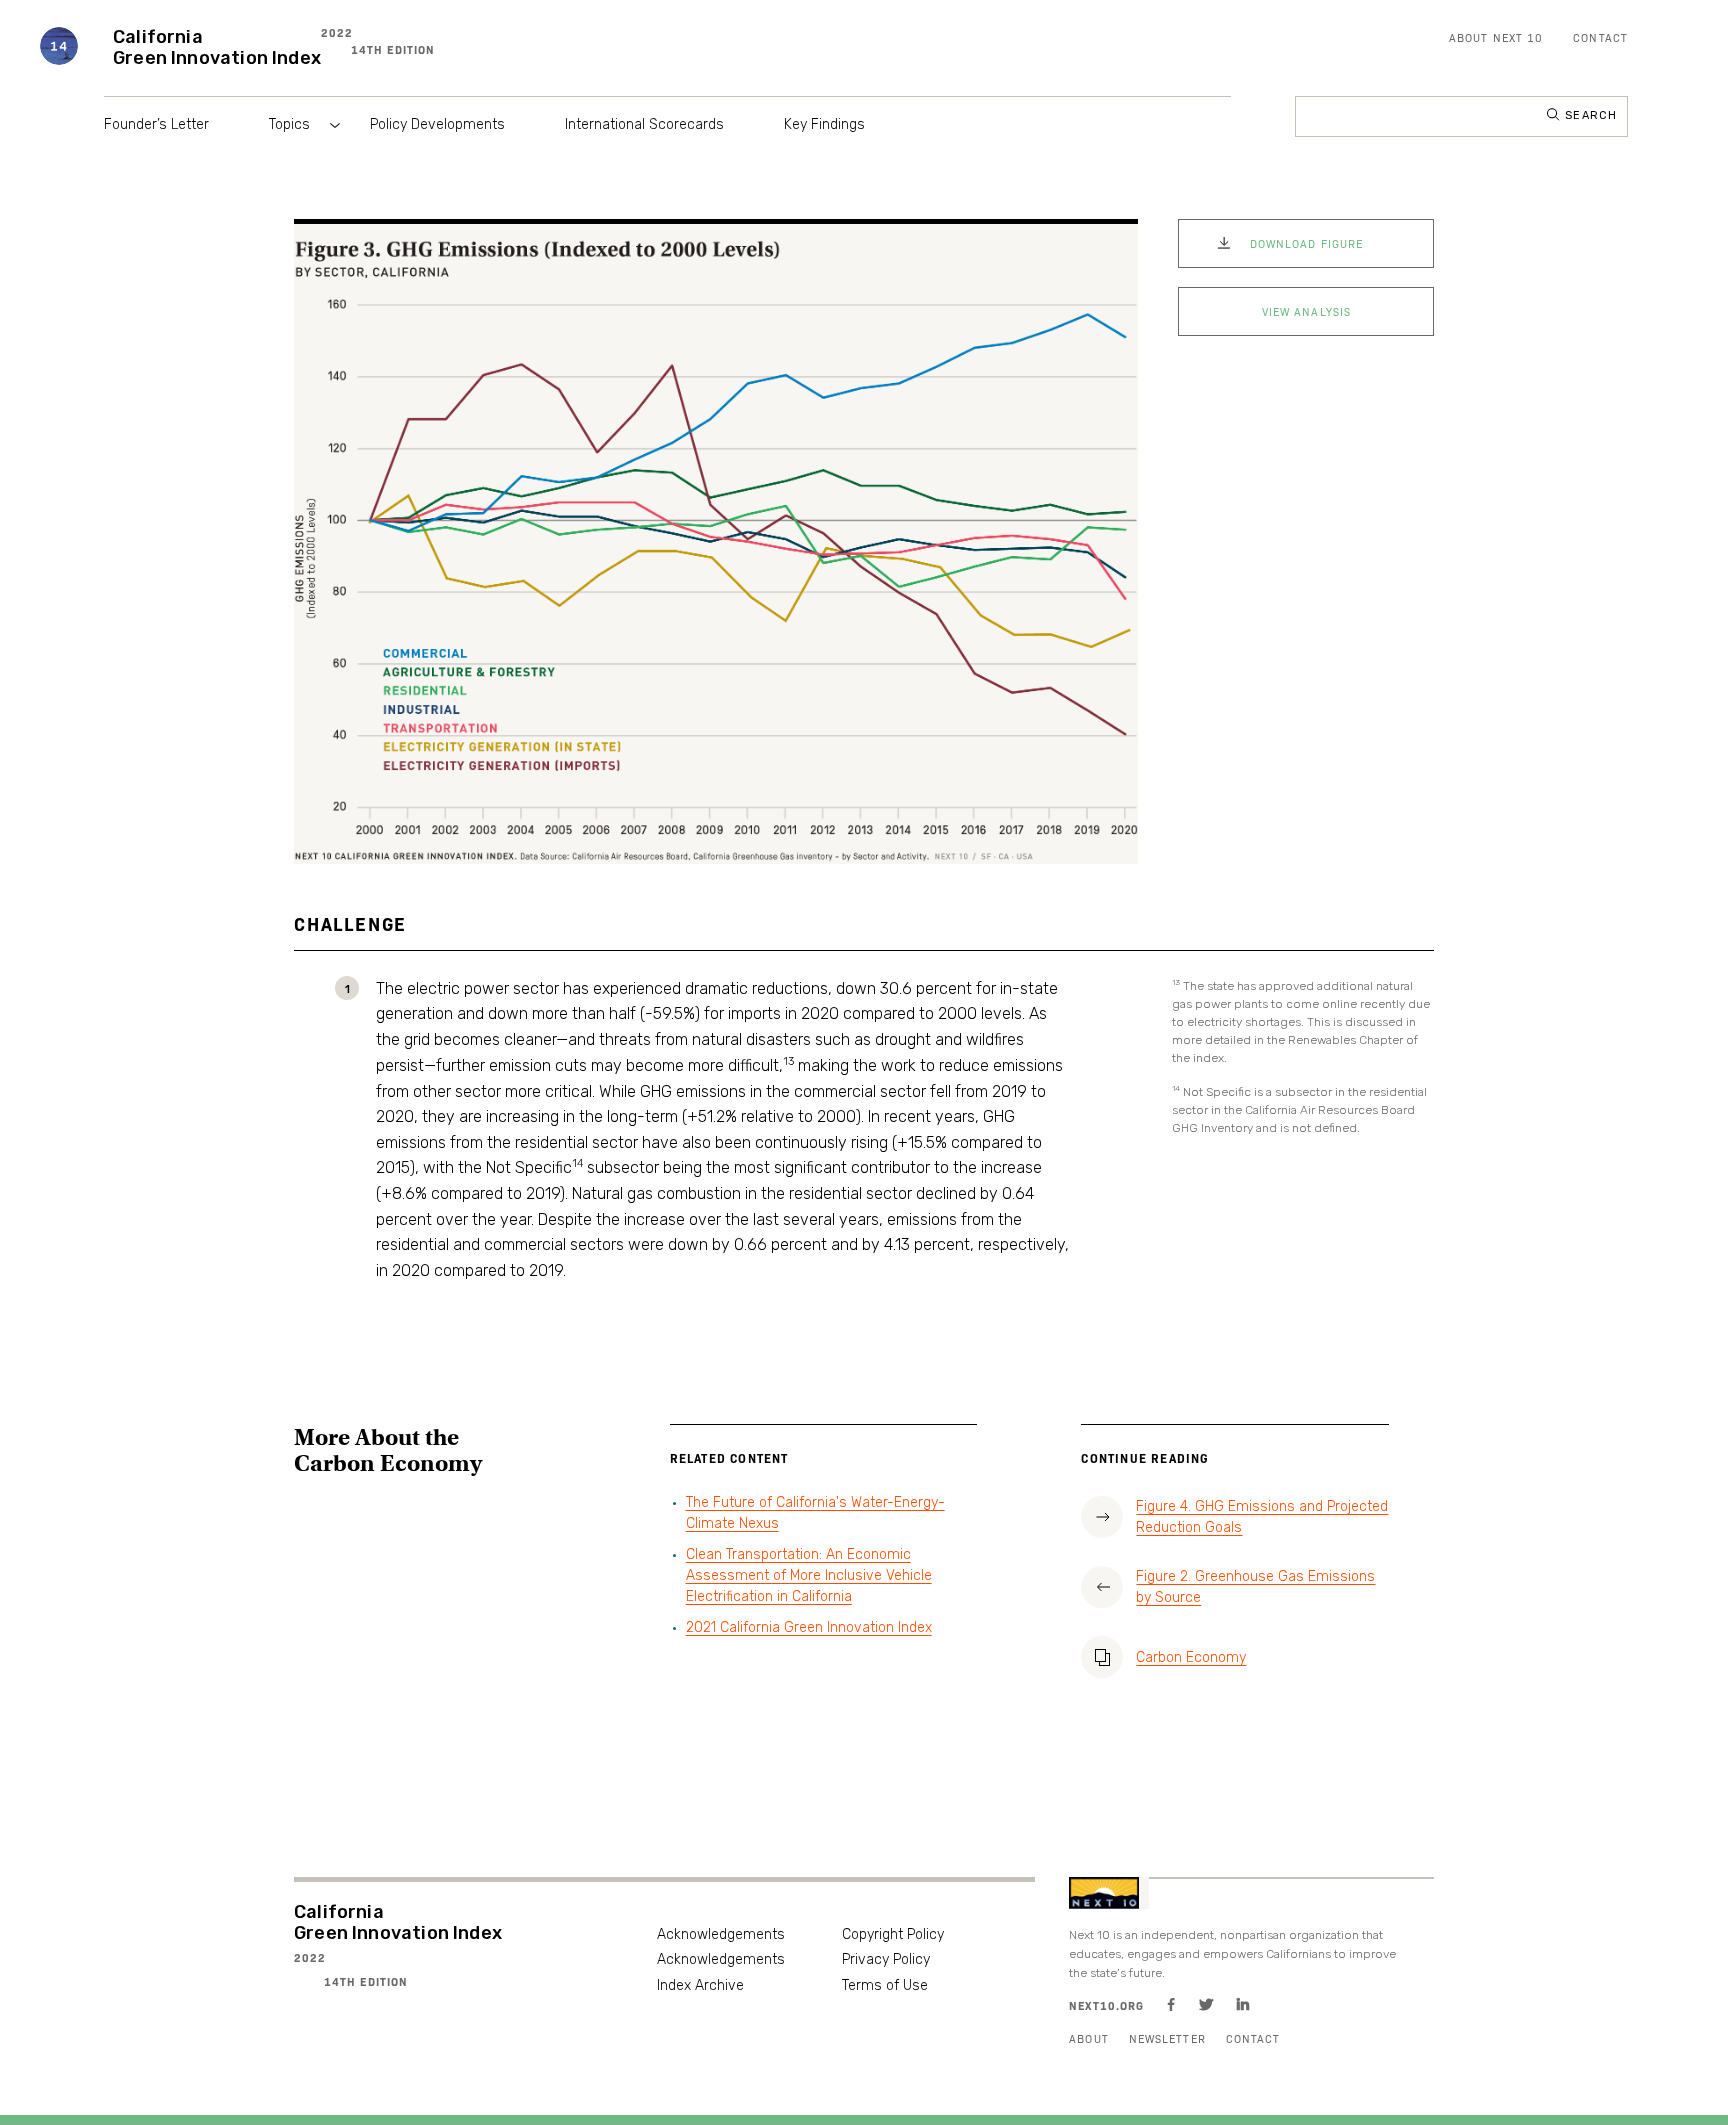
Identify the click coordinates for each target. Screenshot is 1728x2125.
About (1089, 2038)
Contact (1600, 37)
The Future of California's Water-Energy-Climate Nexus (815, 1513)
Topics (289, 124)
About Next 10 (1496, 37)
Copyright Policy (893, 1934)
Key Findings (824, 124)
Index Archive (700, 1985)
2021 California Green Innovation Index (809, 1627)
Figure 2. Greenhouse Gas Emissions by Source (1255, 1587)
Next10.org (1106, 2005)
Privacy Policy (886, 1959)
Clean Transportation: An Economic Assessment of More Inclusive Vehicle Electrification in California (809, 1575)
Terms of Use (885, 1985)
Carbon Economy (1191, 1656)
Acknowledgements (721, 1934)
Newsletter (1167, 2038)
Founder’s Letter (156, 124)
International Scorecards (644, 124)
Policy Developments (437, 124)
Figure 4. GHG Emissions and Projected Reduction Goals (1262, 1517)
